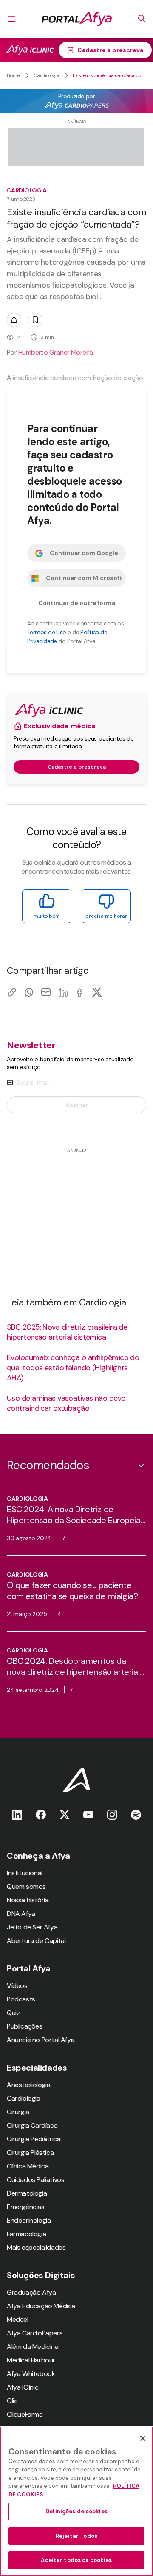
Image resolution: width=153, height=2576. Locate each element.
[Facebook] (80, 992)
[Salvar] (35, 320)
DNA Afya (21, 1914)
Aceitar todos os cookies (76, 2560)
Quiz (13, 2013)
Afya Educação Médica (41, 2306)
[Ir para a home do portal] (77, 19)
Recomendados (48, 1465)
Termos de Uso (47, 632)
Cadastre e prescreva (110, 50)
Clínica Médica (28, 2166)
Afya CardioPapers (35, 2333)
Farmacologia (26, 2234)
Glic (12, 2401)
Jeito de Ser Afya (32, 1927)
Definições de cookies (76, 2511)
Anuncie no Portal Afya (41, 2040)
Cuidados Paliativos (35, 2180)
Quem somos (26, 1886)
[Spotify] (136, 1814)
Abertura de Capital (36, 1941)
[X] (97, 992)
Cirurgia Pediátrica (34, 2139)
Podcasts (21, 1999)
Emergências (26, 2207)
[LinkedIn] (63, 992)
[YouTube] (88, 1814)
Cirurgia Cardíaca (32, 2125)
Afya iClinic (23, 2387)
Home (13, 75)
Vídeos (17, 1986)
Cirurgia (18, 2112)
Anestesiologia (28, 2085)
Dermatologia (27, 2193)
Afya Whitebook (31, 2374)
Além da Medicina (33, 2347)
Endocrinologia (29, 2220)
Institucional (25, 1873)
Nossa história (28, 1900)
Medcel (18, 2319)
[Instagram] (112, 1814)
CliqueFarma (25, 2414)
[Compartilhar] (14, 320)
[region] (76, 2501)
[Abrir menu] (12, 19)
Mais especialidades (36, 2247)
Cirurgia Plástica (30, 2153)
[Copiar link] (12, 992)
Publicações (25, 2026)
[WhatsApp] (29, 992)
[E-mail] (46, 992)
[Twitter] (65, 1814)
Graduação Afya (31, 2292)
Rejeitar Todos (76, 2536)
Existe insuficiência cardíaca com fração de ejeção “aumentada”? (109, 75)
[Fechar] (143, 2438)
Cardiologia (46, 75)
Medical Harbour (31, 2360)
